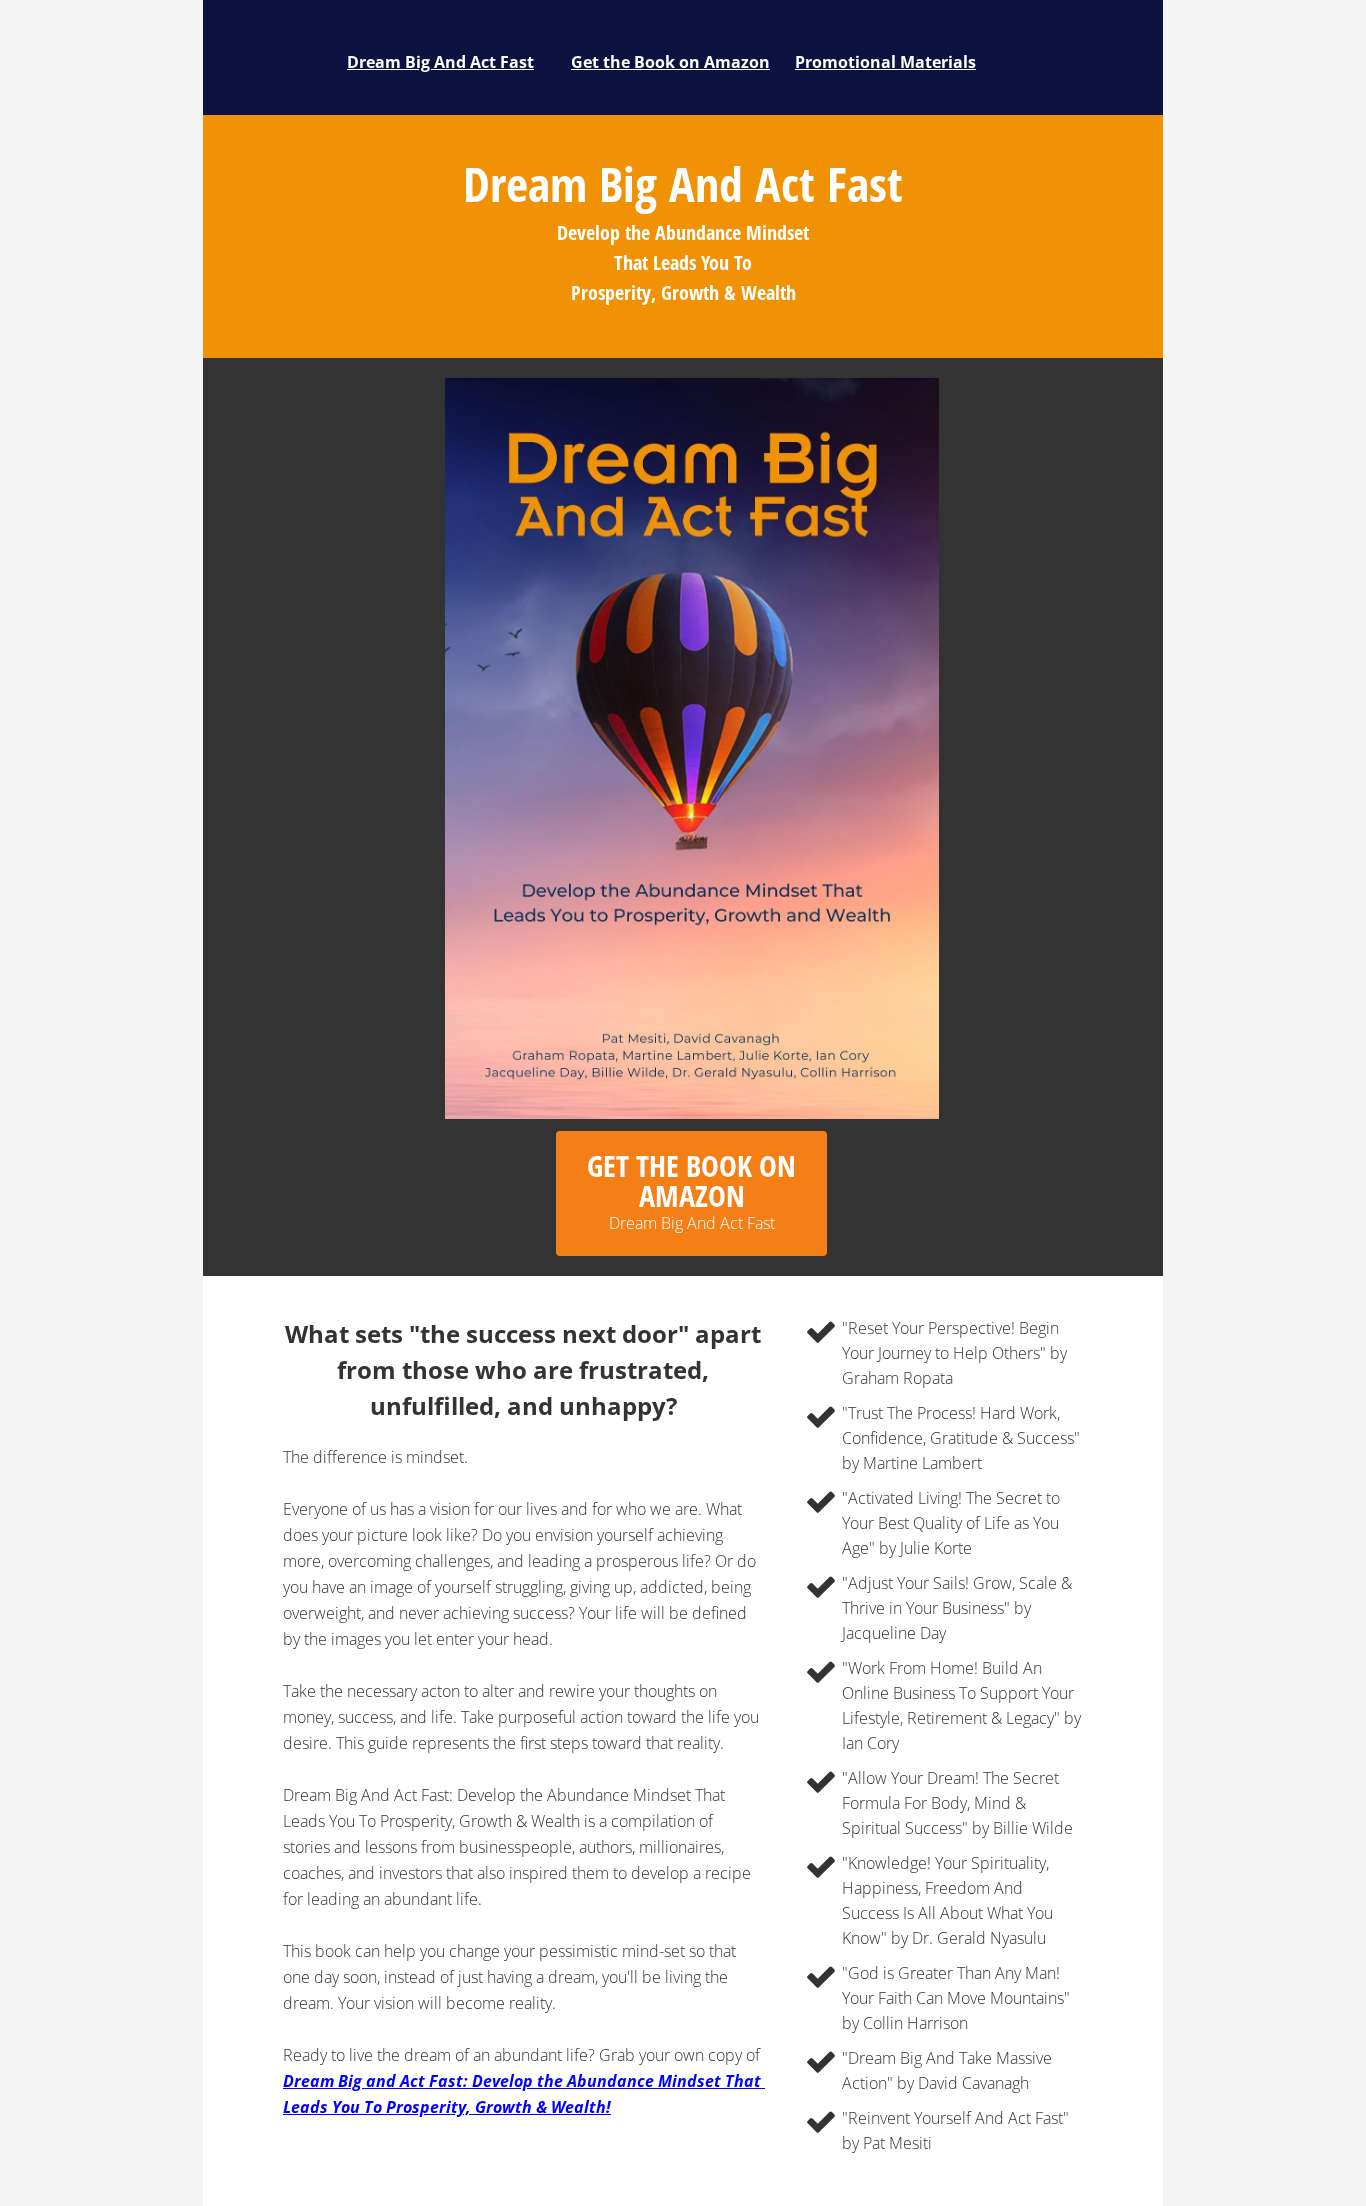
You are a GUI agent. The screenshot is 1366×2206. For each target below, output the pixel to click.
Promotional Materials (885, 62)
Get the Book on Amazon (670, 62)
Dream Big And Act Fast (440, 62)
